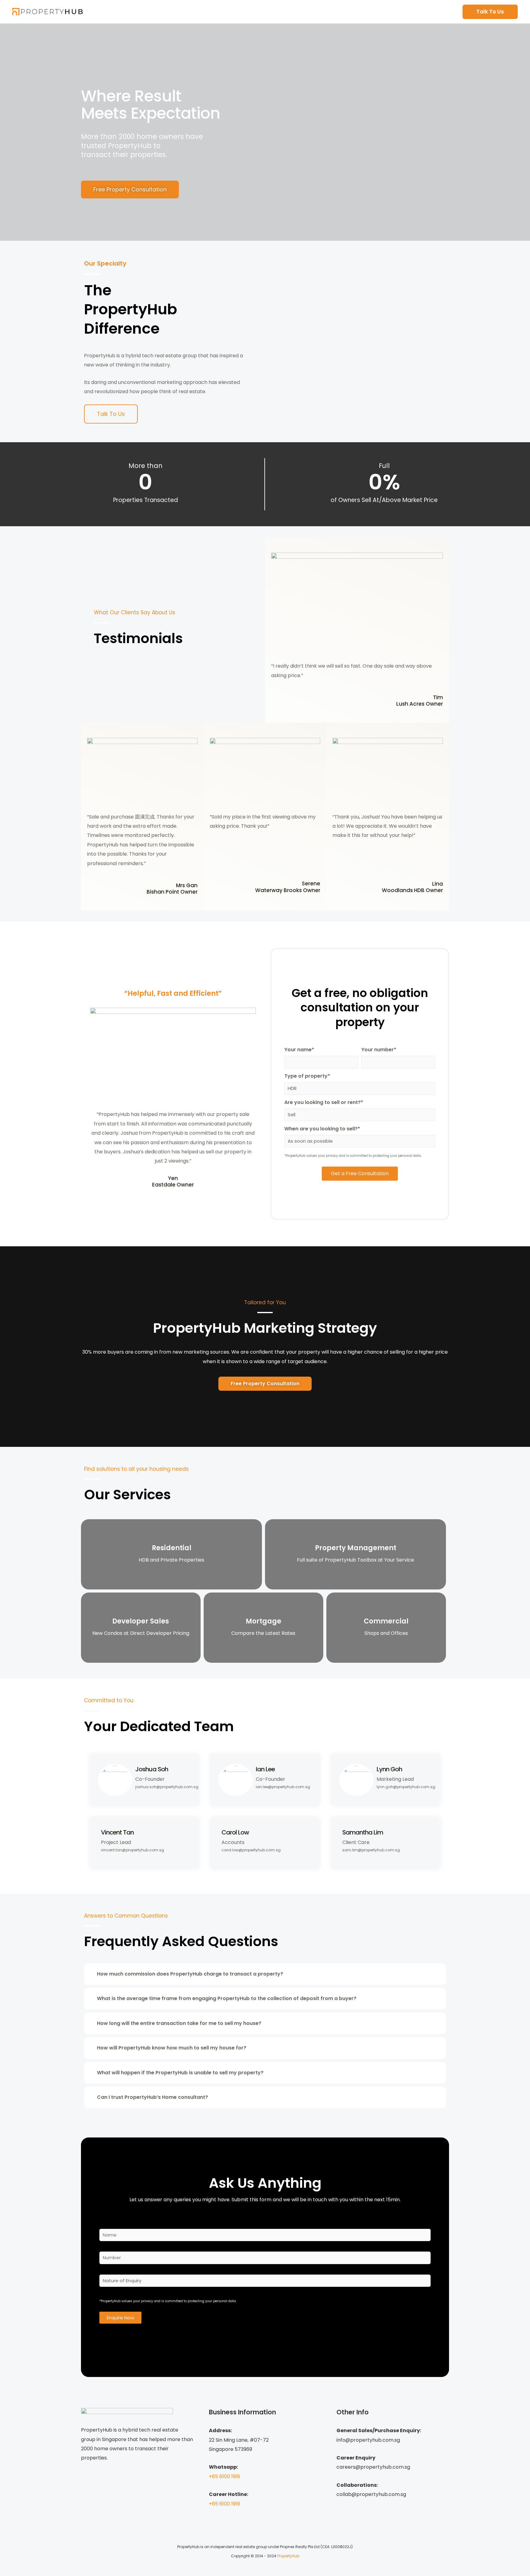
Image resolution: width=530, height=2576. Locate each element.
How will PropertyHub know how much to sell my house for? (172, 2048)
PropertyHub (288, 2556)
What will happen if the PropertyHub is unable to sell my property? (180, 2073)
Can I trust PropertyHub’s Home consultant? (152, 2097)
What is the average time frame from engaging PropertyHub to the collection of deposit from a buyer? (227, 1998)
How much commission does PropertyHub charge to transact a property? (190, 1974)
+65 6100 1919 (224, 2476)
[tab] (265, 1974)
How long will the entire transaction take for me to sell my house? (179, 2023)
